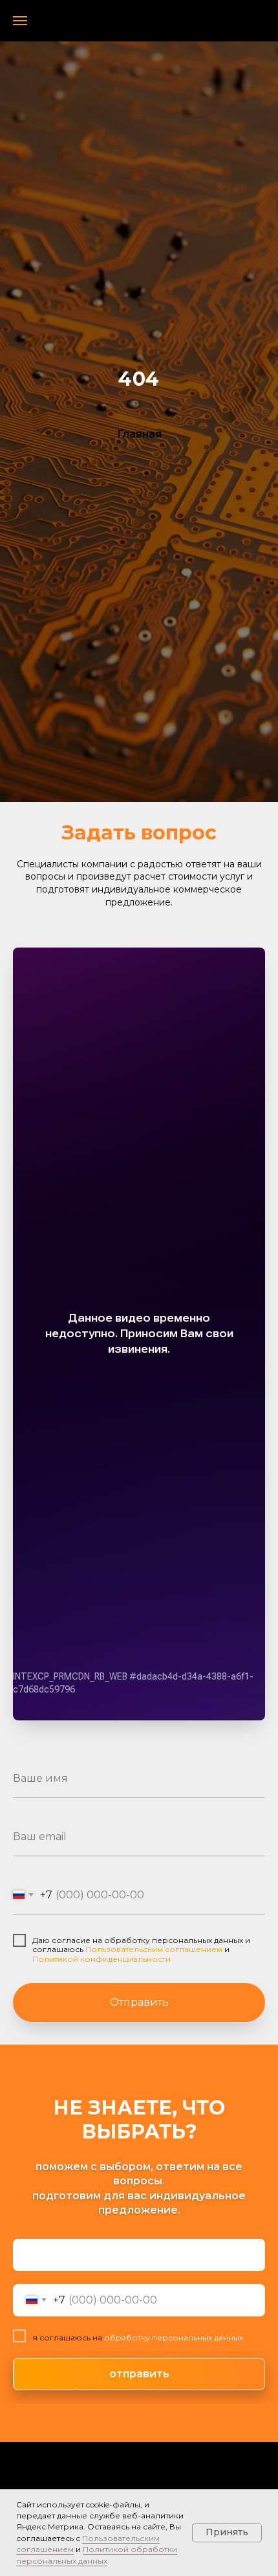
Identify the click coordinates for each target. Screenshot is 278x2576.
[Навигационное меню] (20, 21)
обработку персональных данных (173, 2337)
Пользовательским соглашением (154, 1949)
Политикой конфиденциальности (102, 1959)
